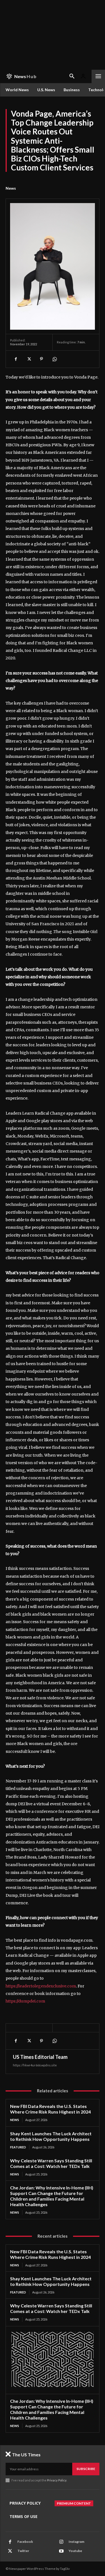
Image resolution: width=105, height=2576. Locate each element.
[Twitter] (29, 359)
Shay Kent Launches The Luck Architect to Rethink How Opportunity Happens (51, 2136)
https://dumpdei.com (25, 2001)
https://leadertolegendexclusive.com (41, 1986)
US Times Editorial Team (40, 2057)
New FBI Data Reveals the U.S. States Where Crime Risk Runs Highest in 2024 (50, 2109)
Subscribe (86, 2469)
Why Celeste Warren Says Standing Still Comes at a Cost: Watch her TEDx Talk (51, 2163)
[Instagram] (61, 2542)
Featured (18, 2147)
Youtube (75, 2551)
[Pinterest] (41, 359)
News (11, 188)
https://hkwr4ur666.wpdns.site (35, 2065)
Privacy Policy (57, 2480)
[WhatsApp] (54, 359)
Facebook (25, 2542)
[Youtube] (61, 2551)
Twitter (23, 2551)
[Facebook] (16, 359)
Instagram (76, 2542)
